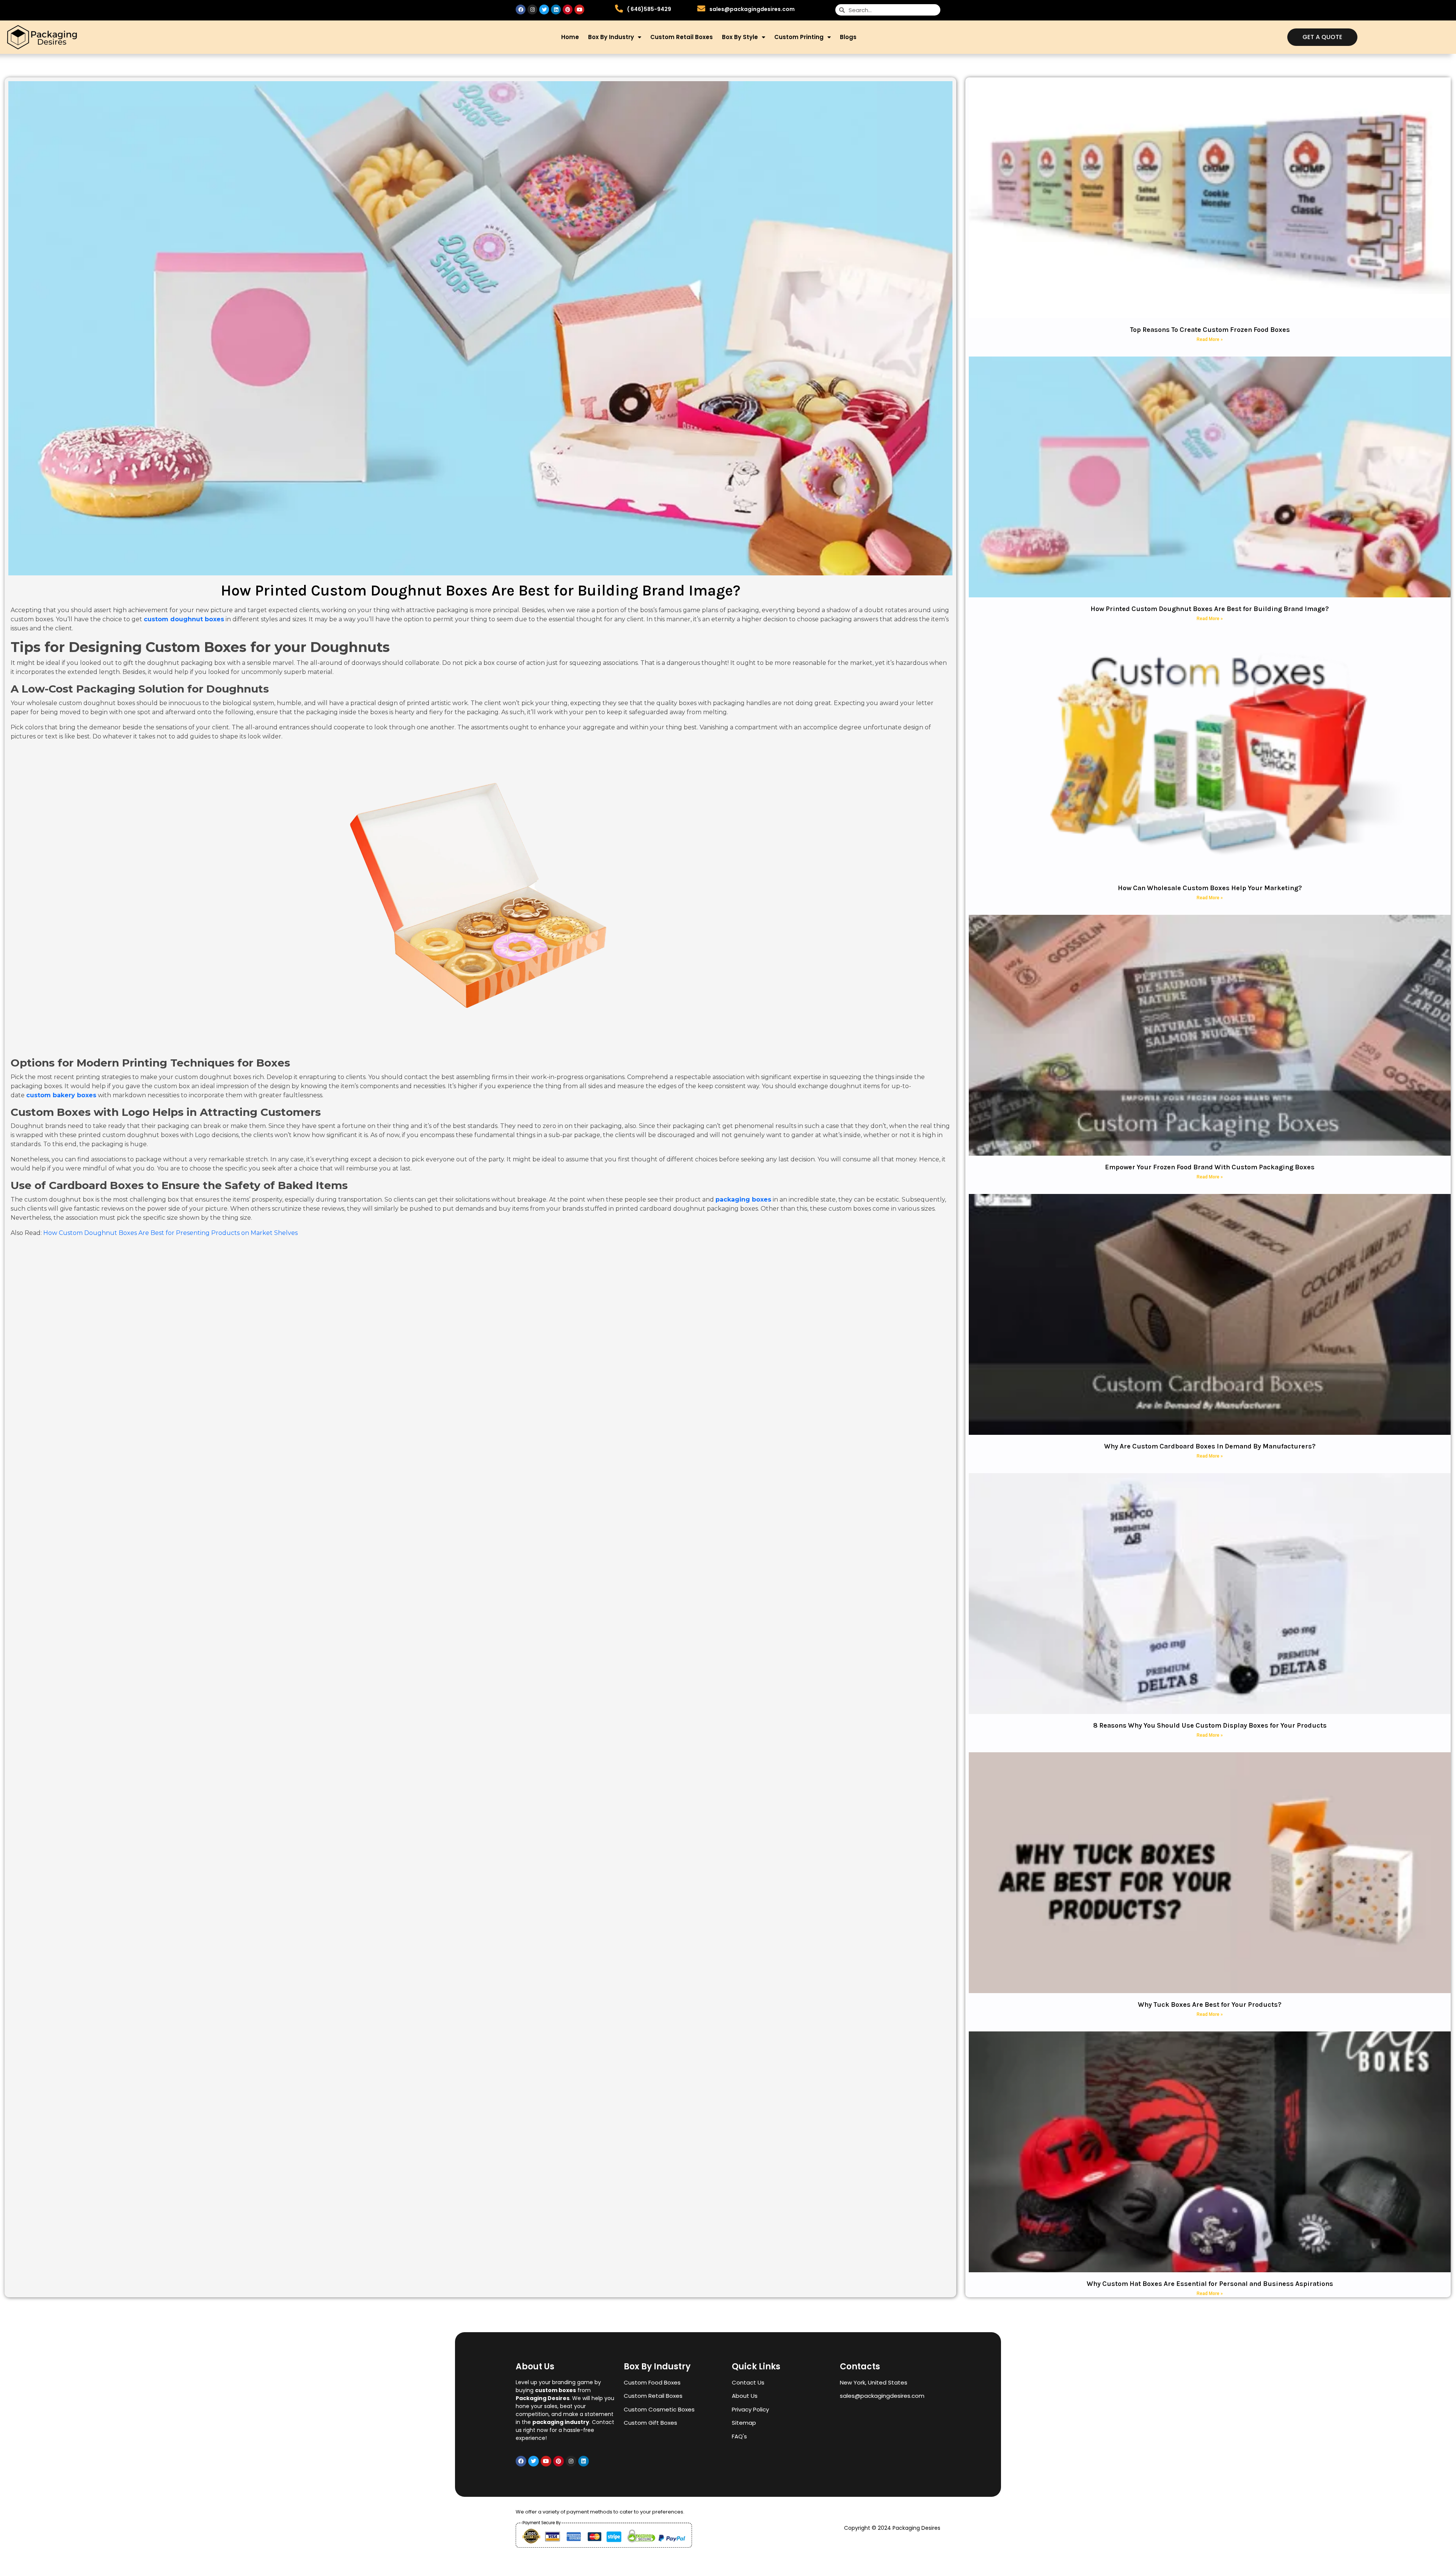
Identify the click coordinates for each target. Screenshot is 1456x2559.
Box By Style (740, 37)
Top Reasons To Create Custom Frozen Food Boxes (1210, 330)
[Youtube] (579, 9)
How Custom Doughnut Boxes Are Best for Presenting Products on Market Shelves (170, 1233)
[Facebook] (521, 9)
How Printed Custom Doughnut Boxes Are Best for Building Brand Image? (1210, 609)
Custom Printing (799, 37)
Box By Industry (611, 37)
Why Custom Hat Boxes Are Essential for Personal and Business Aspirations (1210, 2284)
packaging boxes (743, 1199)
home (570, 37)
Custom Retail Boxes (682, 37)
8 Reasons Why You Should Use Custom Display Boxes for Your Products (1210, 1725)
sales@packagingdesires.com (752, 9)
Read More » (1210, 339)
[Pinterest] (568, 9)
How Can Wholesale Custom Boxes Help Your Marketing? (1210, 888)
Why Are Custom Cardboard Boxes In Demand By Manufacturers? (1210, 1446)
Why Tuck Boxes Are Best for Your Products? (1210, 2004)
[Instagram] (532, 9)
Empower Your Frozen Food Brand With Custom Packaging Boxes (1210, 1167)
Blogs (848, 37)
